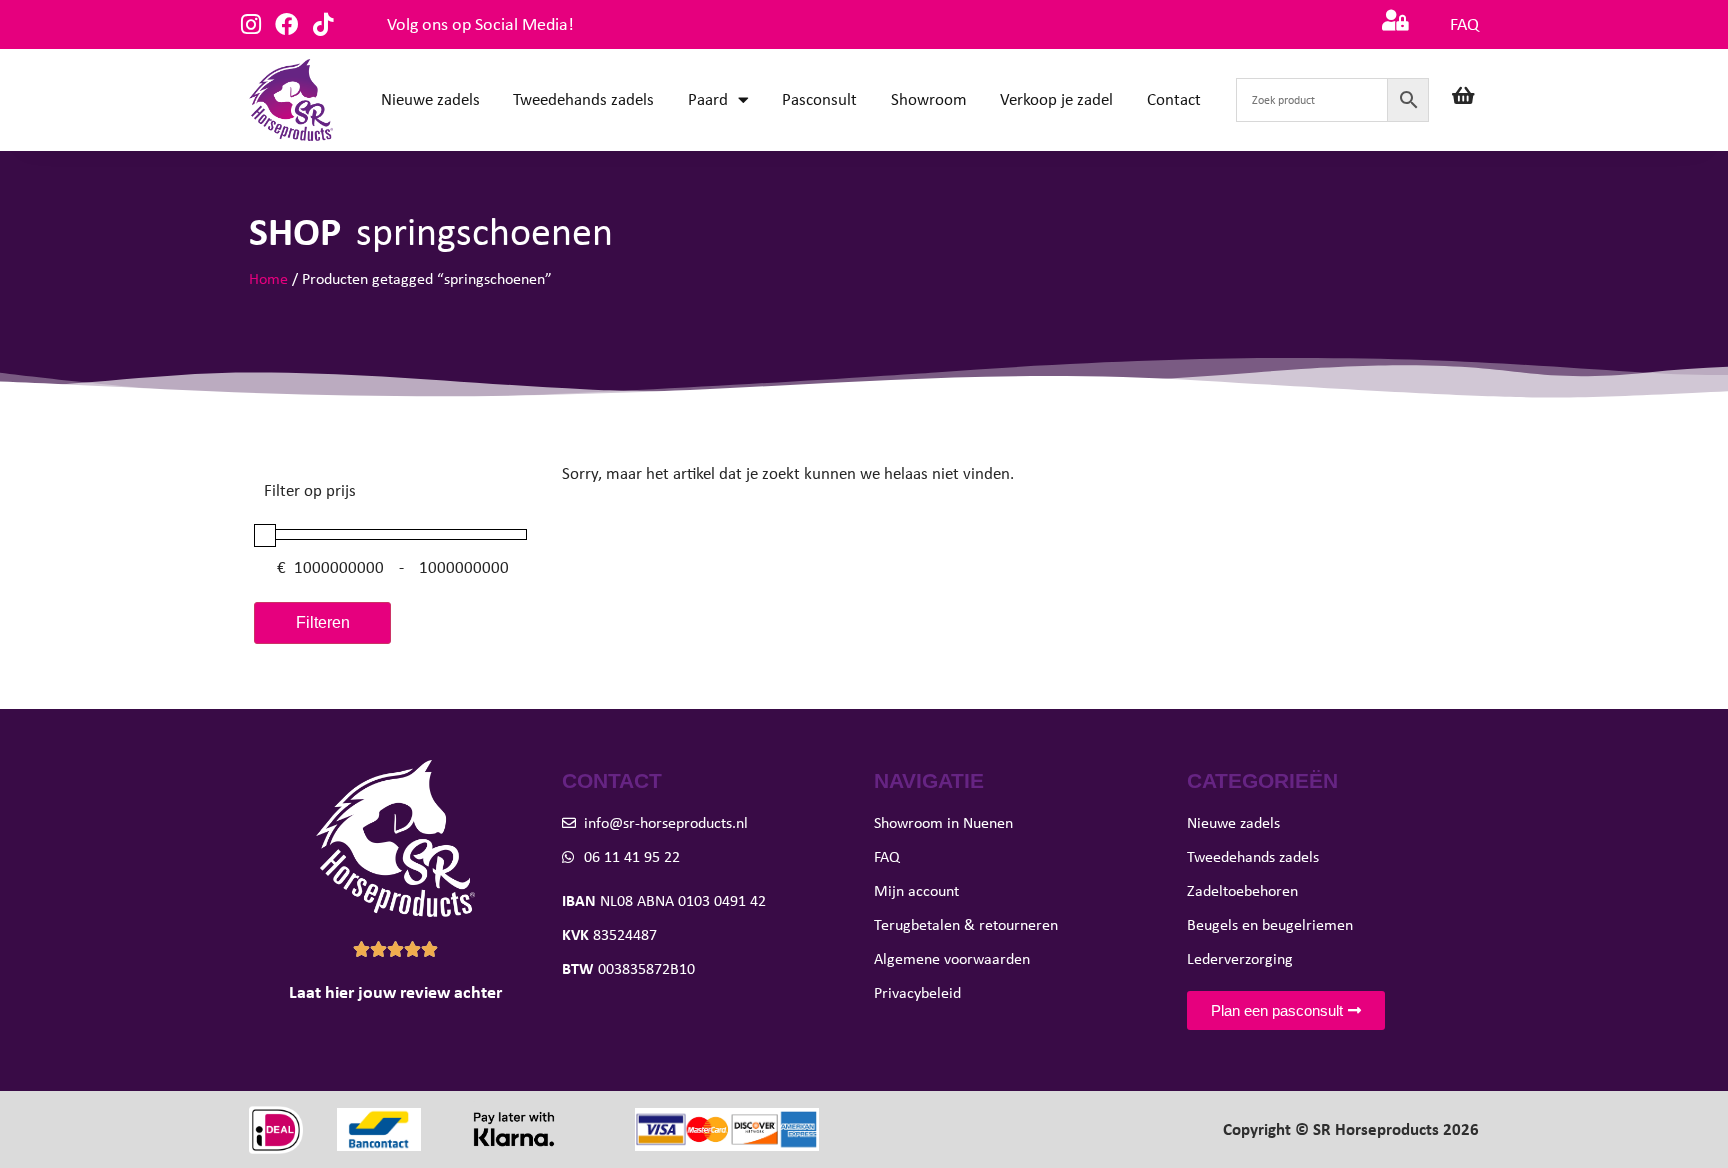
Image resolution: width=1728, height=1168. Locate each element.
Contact (1174, 99)
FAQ (1464, 24)
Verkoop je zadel (1056, 99)
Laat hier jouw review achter (395, 992)
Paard (708, 99)
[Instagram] (250, 24)
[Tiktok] (322, 24)
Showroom (929, 99)
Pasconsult (819, 99)
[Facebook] (286, 24)
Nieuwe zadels (430, 99)
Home (268, 278)
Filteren (323, 622)
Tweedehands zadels (583, 99)
